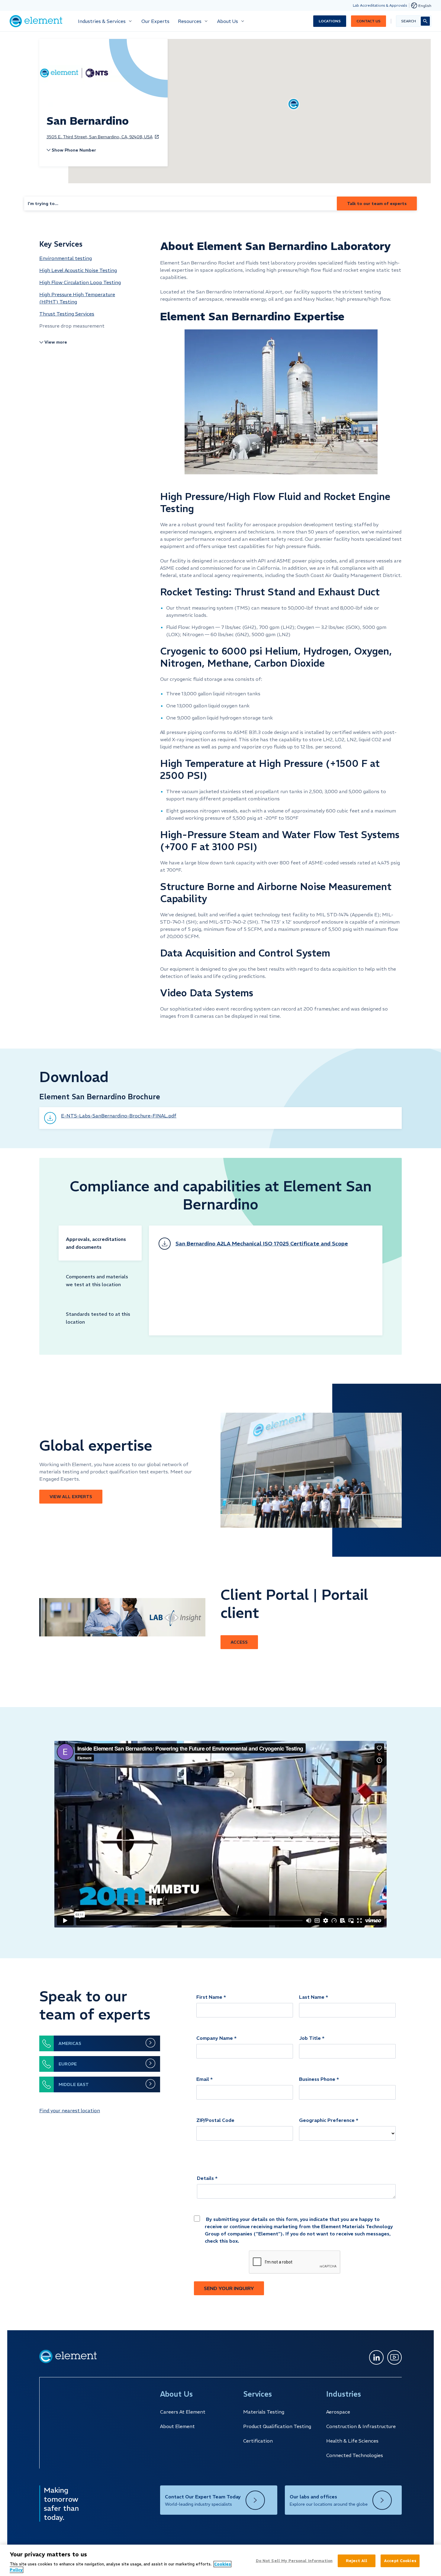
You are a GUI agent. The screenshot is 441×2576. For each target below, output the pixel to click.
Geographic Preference (327, 2120)
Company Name (215, 2038)
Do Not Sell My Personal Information (294, 2561)
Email (203, 2079)
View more (56, 342)
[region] (220, 2560)
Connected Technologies (355, 2455)
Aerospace (338, 2412)
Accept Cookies (400, 2561)
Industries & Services (102, 21)
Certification (258, 2441)
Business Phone (317, 2079)
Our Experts (155, 21)
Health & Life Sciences (352, 2441)
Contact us (369, 21)
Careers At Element (183, 2412)
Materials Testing (264, 2412)
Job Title (310, 2038)
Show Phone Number (74, 150)
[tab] (100, 1243)
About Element (177, 2426)
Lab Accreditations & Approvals (380, 5)
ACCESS (239, 1642)
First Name (209, 1997)
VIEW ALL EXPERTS (71, 1497)
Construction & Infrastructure (361, 2426)
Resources (190, 21)
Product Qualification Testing (277, 2426)
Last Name (312, 1997)
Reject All (357, 2561)
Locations (330, 21)
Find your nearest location (70, 2110)
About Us (228, 21)
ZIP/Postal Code (215, 2120)
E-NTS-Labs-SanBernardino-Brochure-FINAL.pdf (119, 1116)
